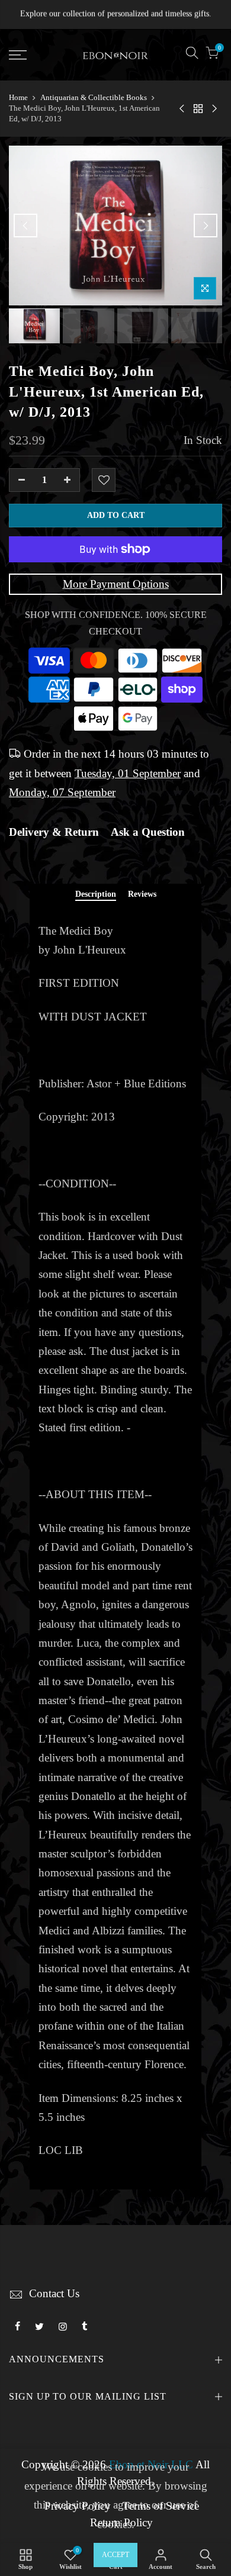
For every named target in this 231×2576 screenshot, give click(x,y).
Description (96, 894)
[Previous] (25, 226)
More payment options (116, 584)
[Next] (206, 226)
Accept (115, 2555)
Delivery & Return (54, 832)
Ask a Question (148, 832)
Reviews (142, 894)
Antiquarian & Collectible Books (94, 97)
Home (18, 97)
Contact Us (54, 2294)
